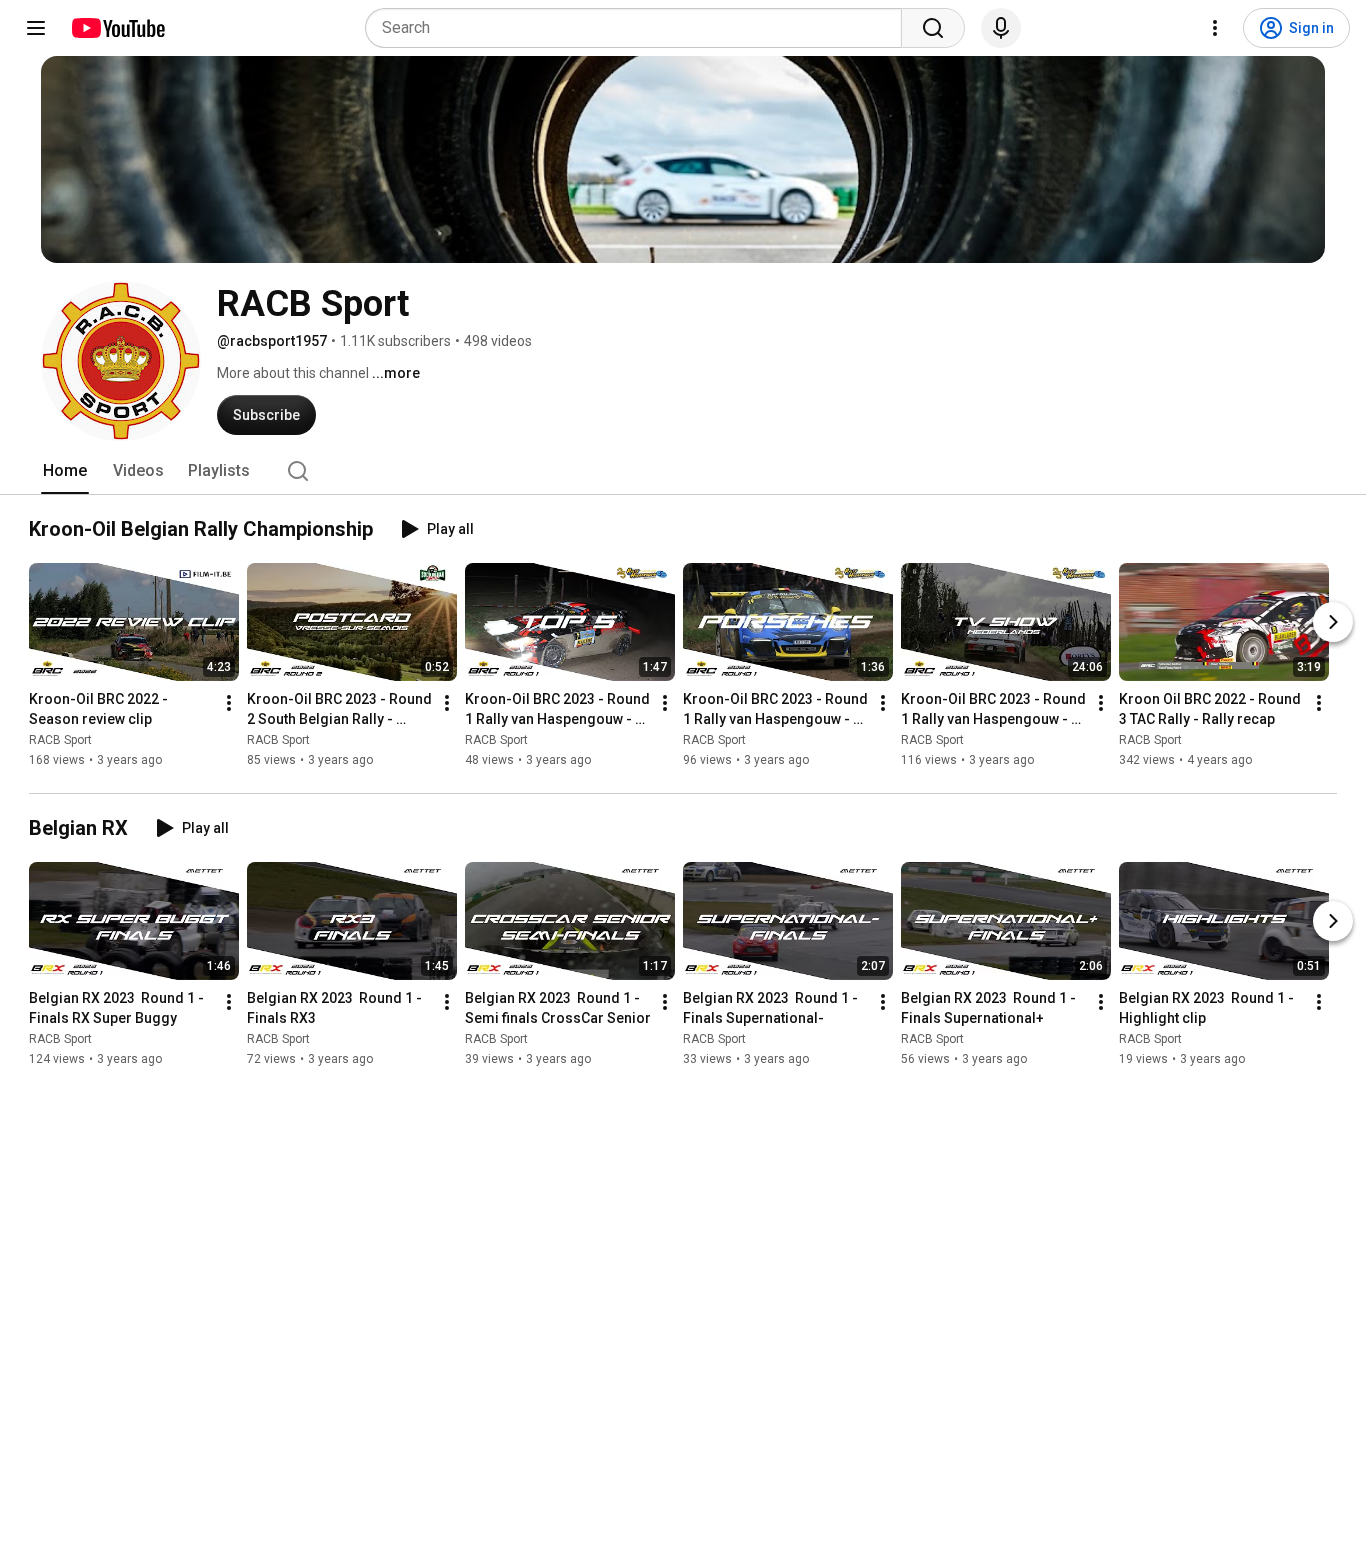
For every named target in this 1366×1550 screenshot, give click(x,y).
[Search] (933, 28)
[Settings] (1215, 28)
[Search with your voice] (1001, 28)
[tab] (65, 471)
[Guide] (36, 28)
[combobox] (639, 28)
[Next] (1333, 622)
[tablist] (683, 471)
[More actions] (229, 703)
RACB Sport (60, 740)
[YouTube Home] (117, 28)
